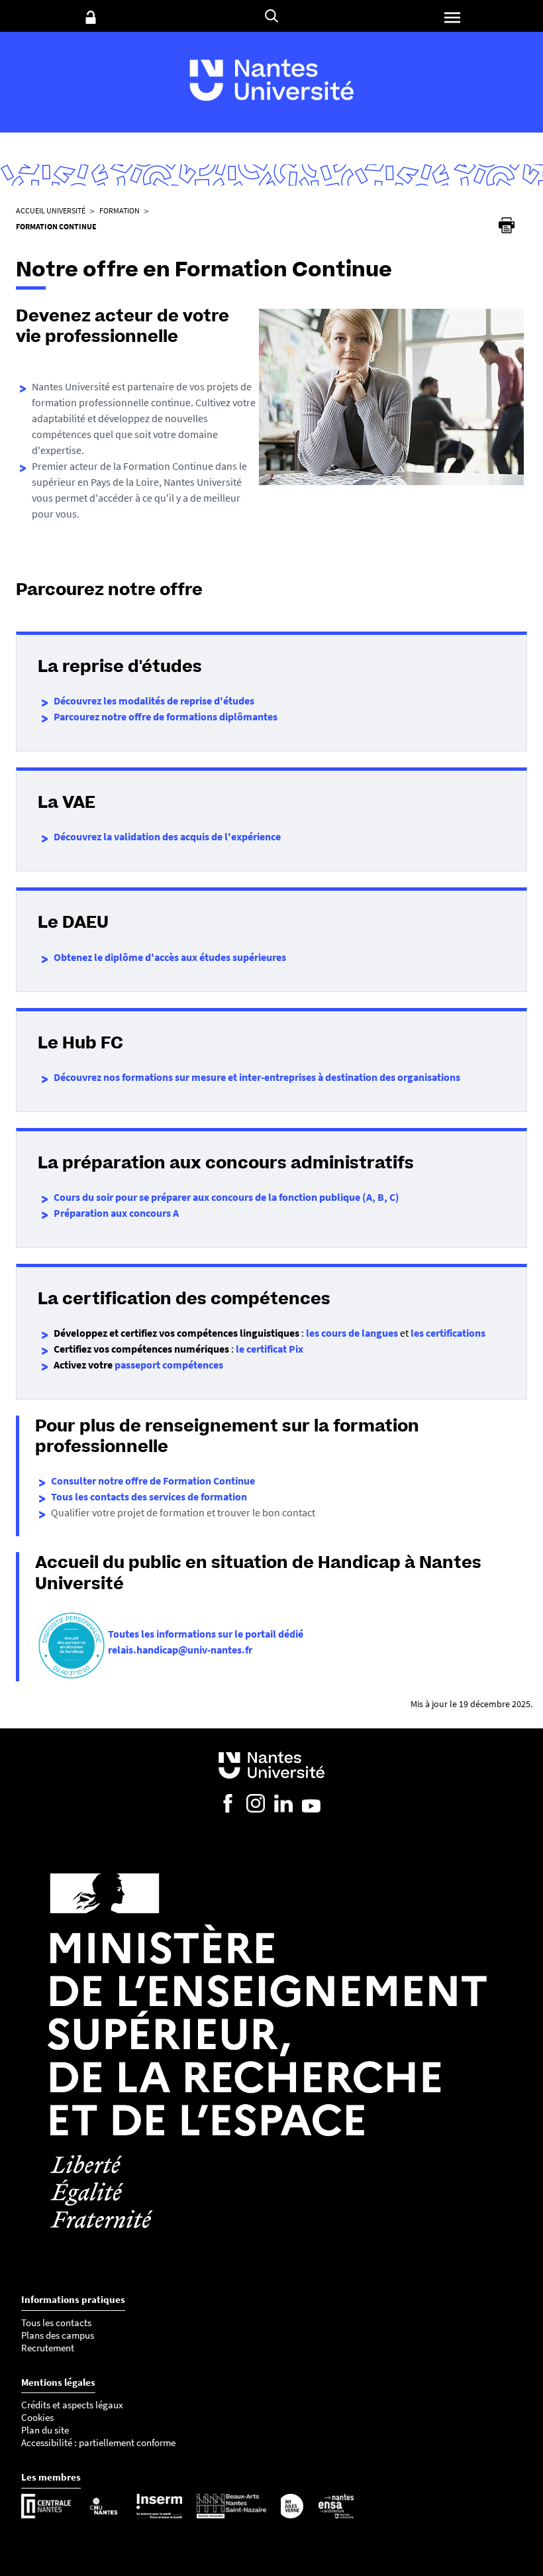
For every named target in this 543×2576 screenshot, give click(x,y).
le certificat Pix (270, 1349)
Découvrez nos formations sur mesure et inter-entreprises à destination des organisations (257, 1077)
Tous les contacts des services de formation (149, 1496)
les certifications (448, 1333)
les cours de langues (352, 1333)
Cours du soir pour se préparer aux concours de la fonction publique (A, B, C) (226, 1197)
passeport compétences (169, 1365)
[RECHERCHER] (271, 16)
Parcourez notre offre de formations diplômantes (166, 716)
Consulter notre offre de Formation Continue (153, 1481)
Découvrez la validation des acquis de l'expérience (167, 836)
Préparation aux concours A (116, 1213)
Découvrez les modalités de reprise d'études (154, 700)
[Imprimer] (507, 225)
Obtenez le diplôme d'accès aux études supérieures (170, 957)
